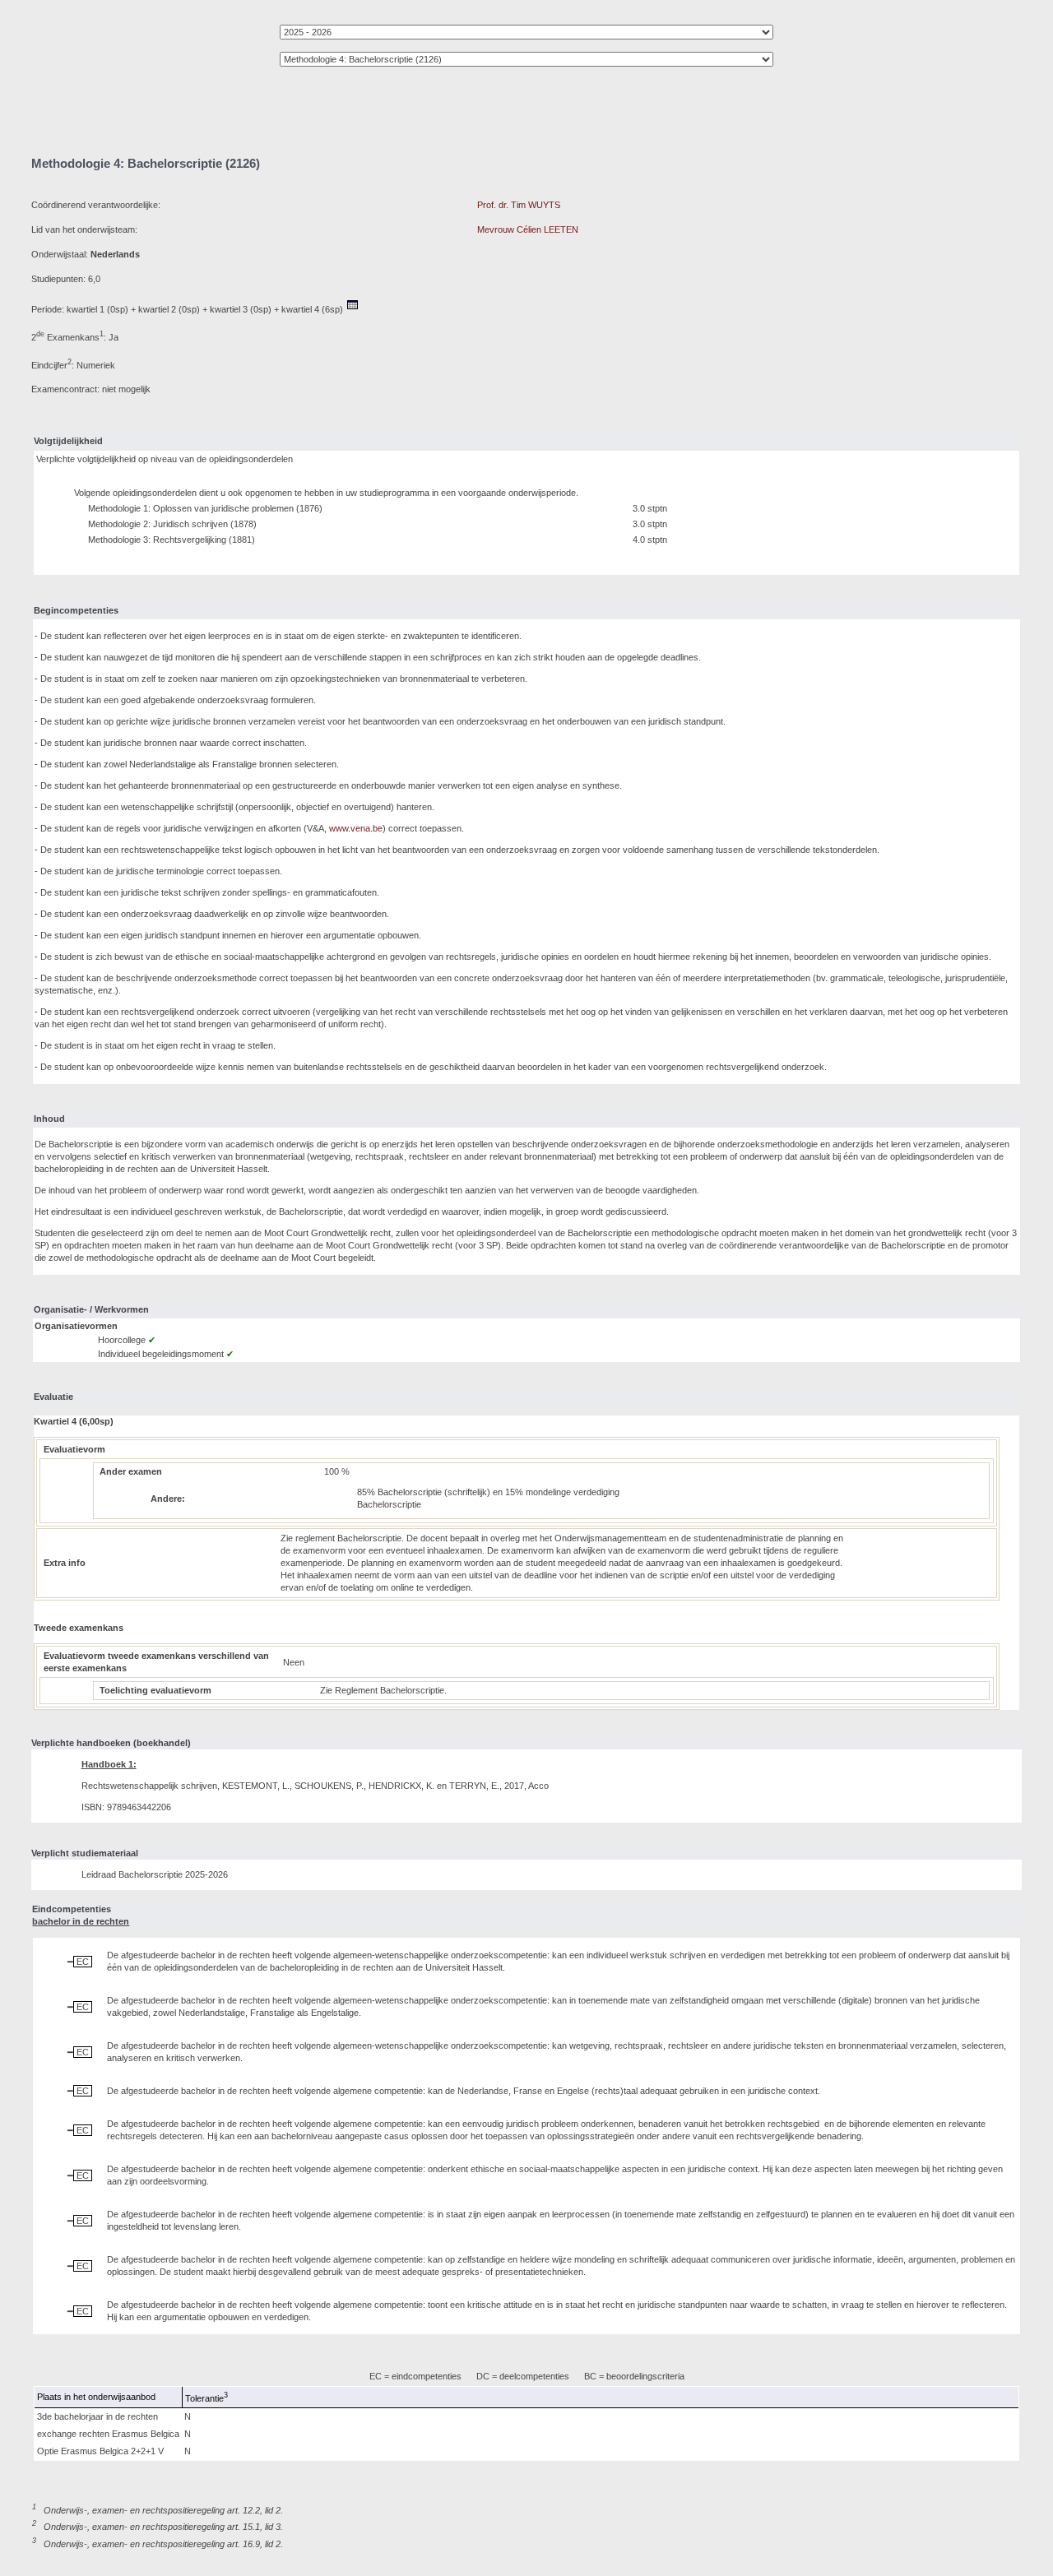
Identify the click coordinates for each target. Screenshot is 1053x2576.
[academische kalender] (353, 309)
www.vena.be (356, 828)
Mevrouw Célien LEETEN (528, 229)
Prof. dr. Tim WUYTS (519, 205)
